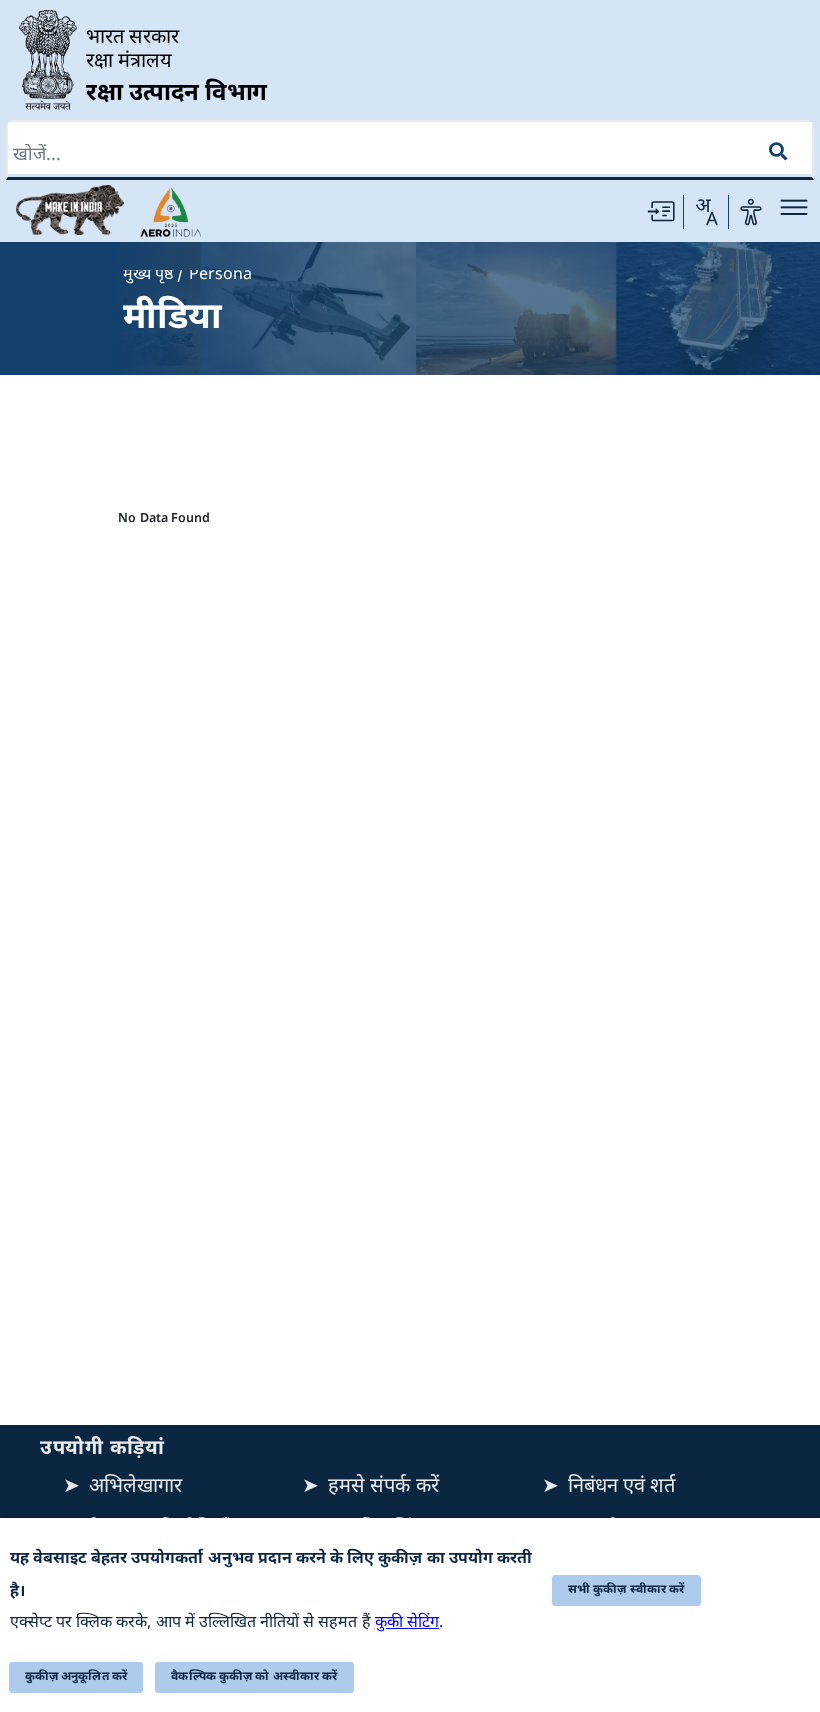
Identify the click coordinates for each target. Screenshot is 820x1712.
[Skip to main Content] (661, 212)
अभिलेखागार (135, 1487)
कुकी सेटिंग (407, 1623)
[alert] (410, 1615)
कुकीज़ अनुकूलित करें (76, 1677)
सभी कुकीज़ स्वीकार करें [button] (626, 1590)
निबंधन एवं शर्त (621, 1487)
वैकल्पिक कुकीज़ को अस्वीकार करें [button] (254, 1677)
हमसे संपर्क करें (383, 1487)
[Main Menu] (794, 207)
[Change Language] (706, 212)
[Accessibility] (751, 212)
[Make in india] (70, 210)
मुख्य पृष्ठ (148, 275)
